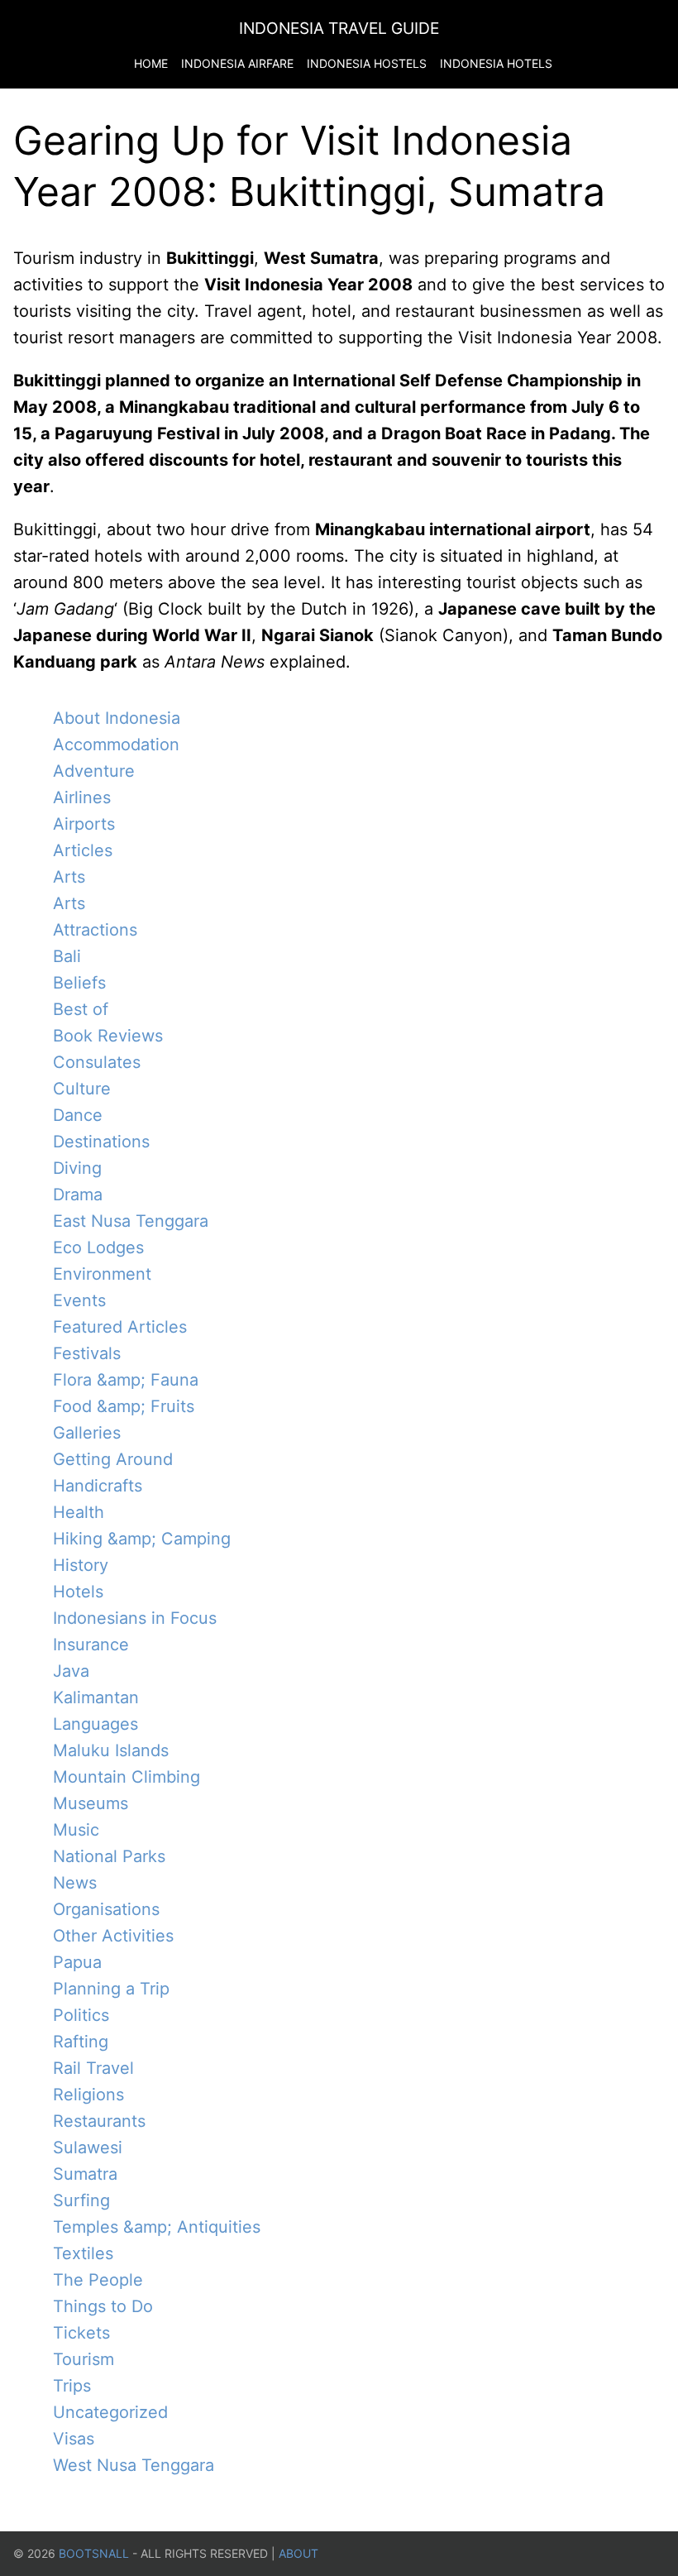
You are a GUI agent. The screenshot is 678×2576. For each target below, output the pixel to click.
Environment (102, 1274)
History (81, 1565)
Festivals (87, 1353)
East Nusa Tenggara (131, 1221)
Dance (78, 1115)
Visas (74, 2439)
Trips (72, 2386)
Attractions (95, 930)
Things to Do (103, 2306)
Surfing (81, 2200)
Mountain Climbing (127, 1777)
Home (151, 63)
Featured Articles (120, 1327)
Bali (67, 956)
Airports (84, 824)
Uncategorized (110, 2412)
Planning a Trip (111, 1989)
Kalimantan (96, 1697)
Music (76, 1830)
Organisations (106, 1909)
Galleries (87, 1433)
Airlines (82, 797)
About (298, 2553)
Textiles (83, 2253)
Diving (77, 1168)
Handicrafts (98, 1486)
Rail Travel (93, 2068)
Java (71, 1671)
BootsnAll (94, 2553)
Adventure (94, 771)
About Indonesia (117, 718)
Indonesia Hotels (496, 63)
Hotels (78, 1592)
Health (79, 1512)
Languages (95, 1724)
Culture (82, 1089)
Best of (81, 1009)
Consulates (97, 1062)
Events (79, 1300)
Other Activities (113, 1936)
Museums (91, 1803)
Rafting (81, 2042)
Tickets (81, 2333)
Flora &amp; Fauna (126, 1380)
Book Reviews (108, 1036)
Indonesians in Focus (135, 1618)
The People (98, 2280)
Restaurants (99, 2121)
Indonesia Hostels (367, 63)
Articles (83, 850)
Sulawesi (88, 2147)
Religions (88, 2095)
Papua (77, 1962)
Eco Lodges (98, 1247)
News (75, 1883)
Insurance (91, 1645)
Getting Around (113, 1459)
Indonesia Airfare (237, 63)
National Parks (109, 1856)
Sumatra (85, 2174)
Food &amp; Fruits (124, 1406)
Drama (78, 1195)
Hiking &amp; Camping (142, 1539)
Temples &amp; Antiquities (157, 2227)
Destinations (101, 1142)
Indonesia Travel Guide (339, 28)
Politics (81, 2015)
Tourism (84, 2359)
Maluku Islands (111, 1750)
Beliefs (79, 983)
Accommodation (116, 745)
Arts (69, 877)
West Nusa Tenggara (134, 2465)
